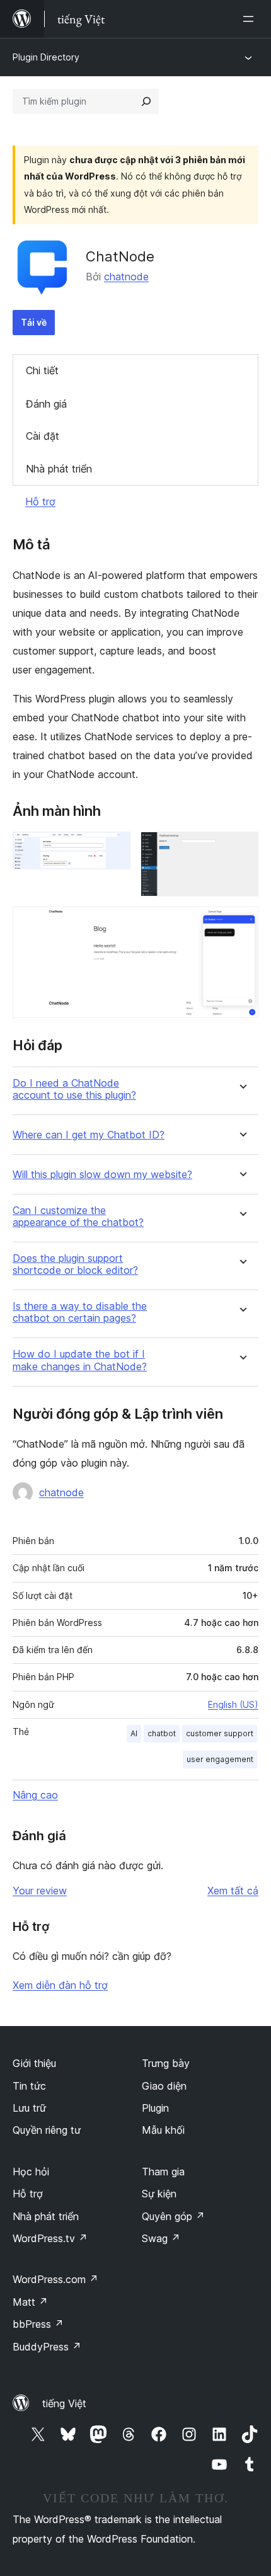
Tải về (34, 322)
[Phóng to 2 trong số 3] (241, 849)
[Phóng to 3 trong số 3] (241, 924)
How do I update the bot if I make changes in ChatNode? (80, 1360)
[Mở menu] (251, 19)
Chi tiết (42, 370)
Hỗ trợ (40, 501)
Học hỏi (31, 2172)
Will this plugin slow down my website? (102, 1175)
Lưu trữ (29, 2108)
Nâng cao (35, 1795)
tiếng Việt (64, 2403)
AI (134, 1733)
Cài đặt (43, 436)
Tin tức (29, 2086)
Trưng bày (166, 2063)
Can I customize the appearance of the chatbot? (78, 1216)
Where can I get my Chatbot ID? (89, 1135)
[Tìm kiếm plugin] (146, 101)
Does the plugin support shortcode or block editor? (75, 1264)
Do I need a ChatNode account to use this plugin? (74, 1089)
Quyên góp (173, 2216)
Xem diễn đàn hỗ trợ (60, 1985)
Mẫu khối (163, 2130)
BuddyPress (47, 2347)
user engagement (220, 1759)
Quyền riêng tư (47, 2130)
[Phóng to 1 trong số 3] (113, 849)
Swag (161, 2238)
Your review (40, 1891)
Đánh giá (46, 404)
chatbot (162, 1733)
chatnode (126, 277)
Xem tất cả (233, 1891)
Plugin (155, 2108)
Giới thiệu (34, 2063)
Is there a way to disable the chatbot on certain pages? (80, 1312)
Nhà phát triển (59, 469)
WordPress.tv (50, 2238)
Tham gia (163, 2172)
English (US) (233, 1704)
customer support (220, 1733)
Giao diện (164, 2086)
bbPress (38, 2324)
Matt (30, 2302)
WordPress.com (55, 2279)
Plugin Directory (46, 57)
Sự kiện (159, 2194)
